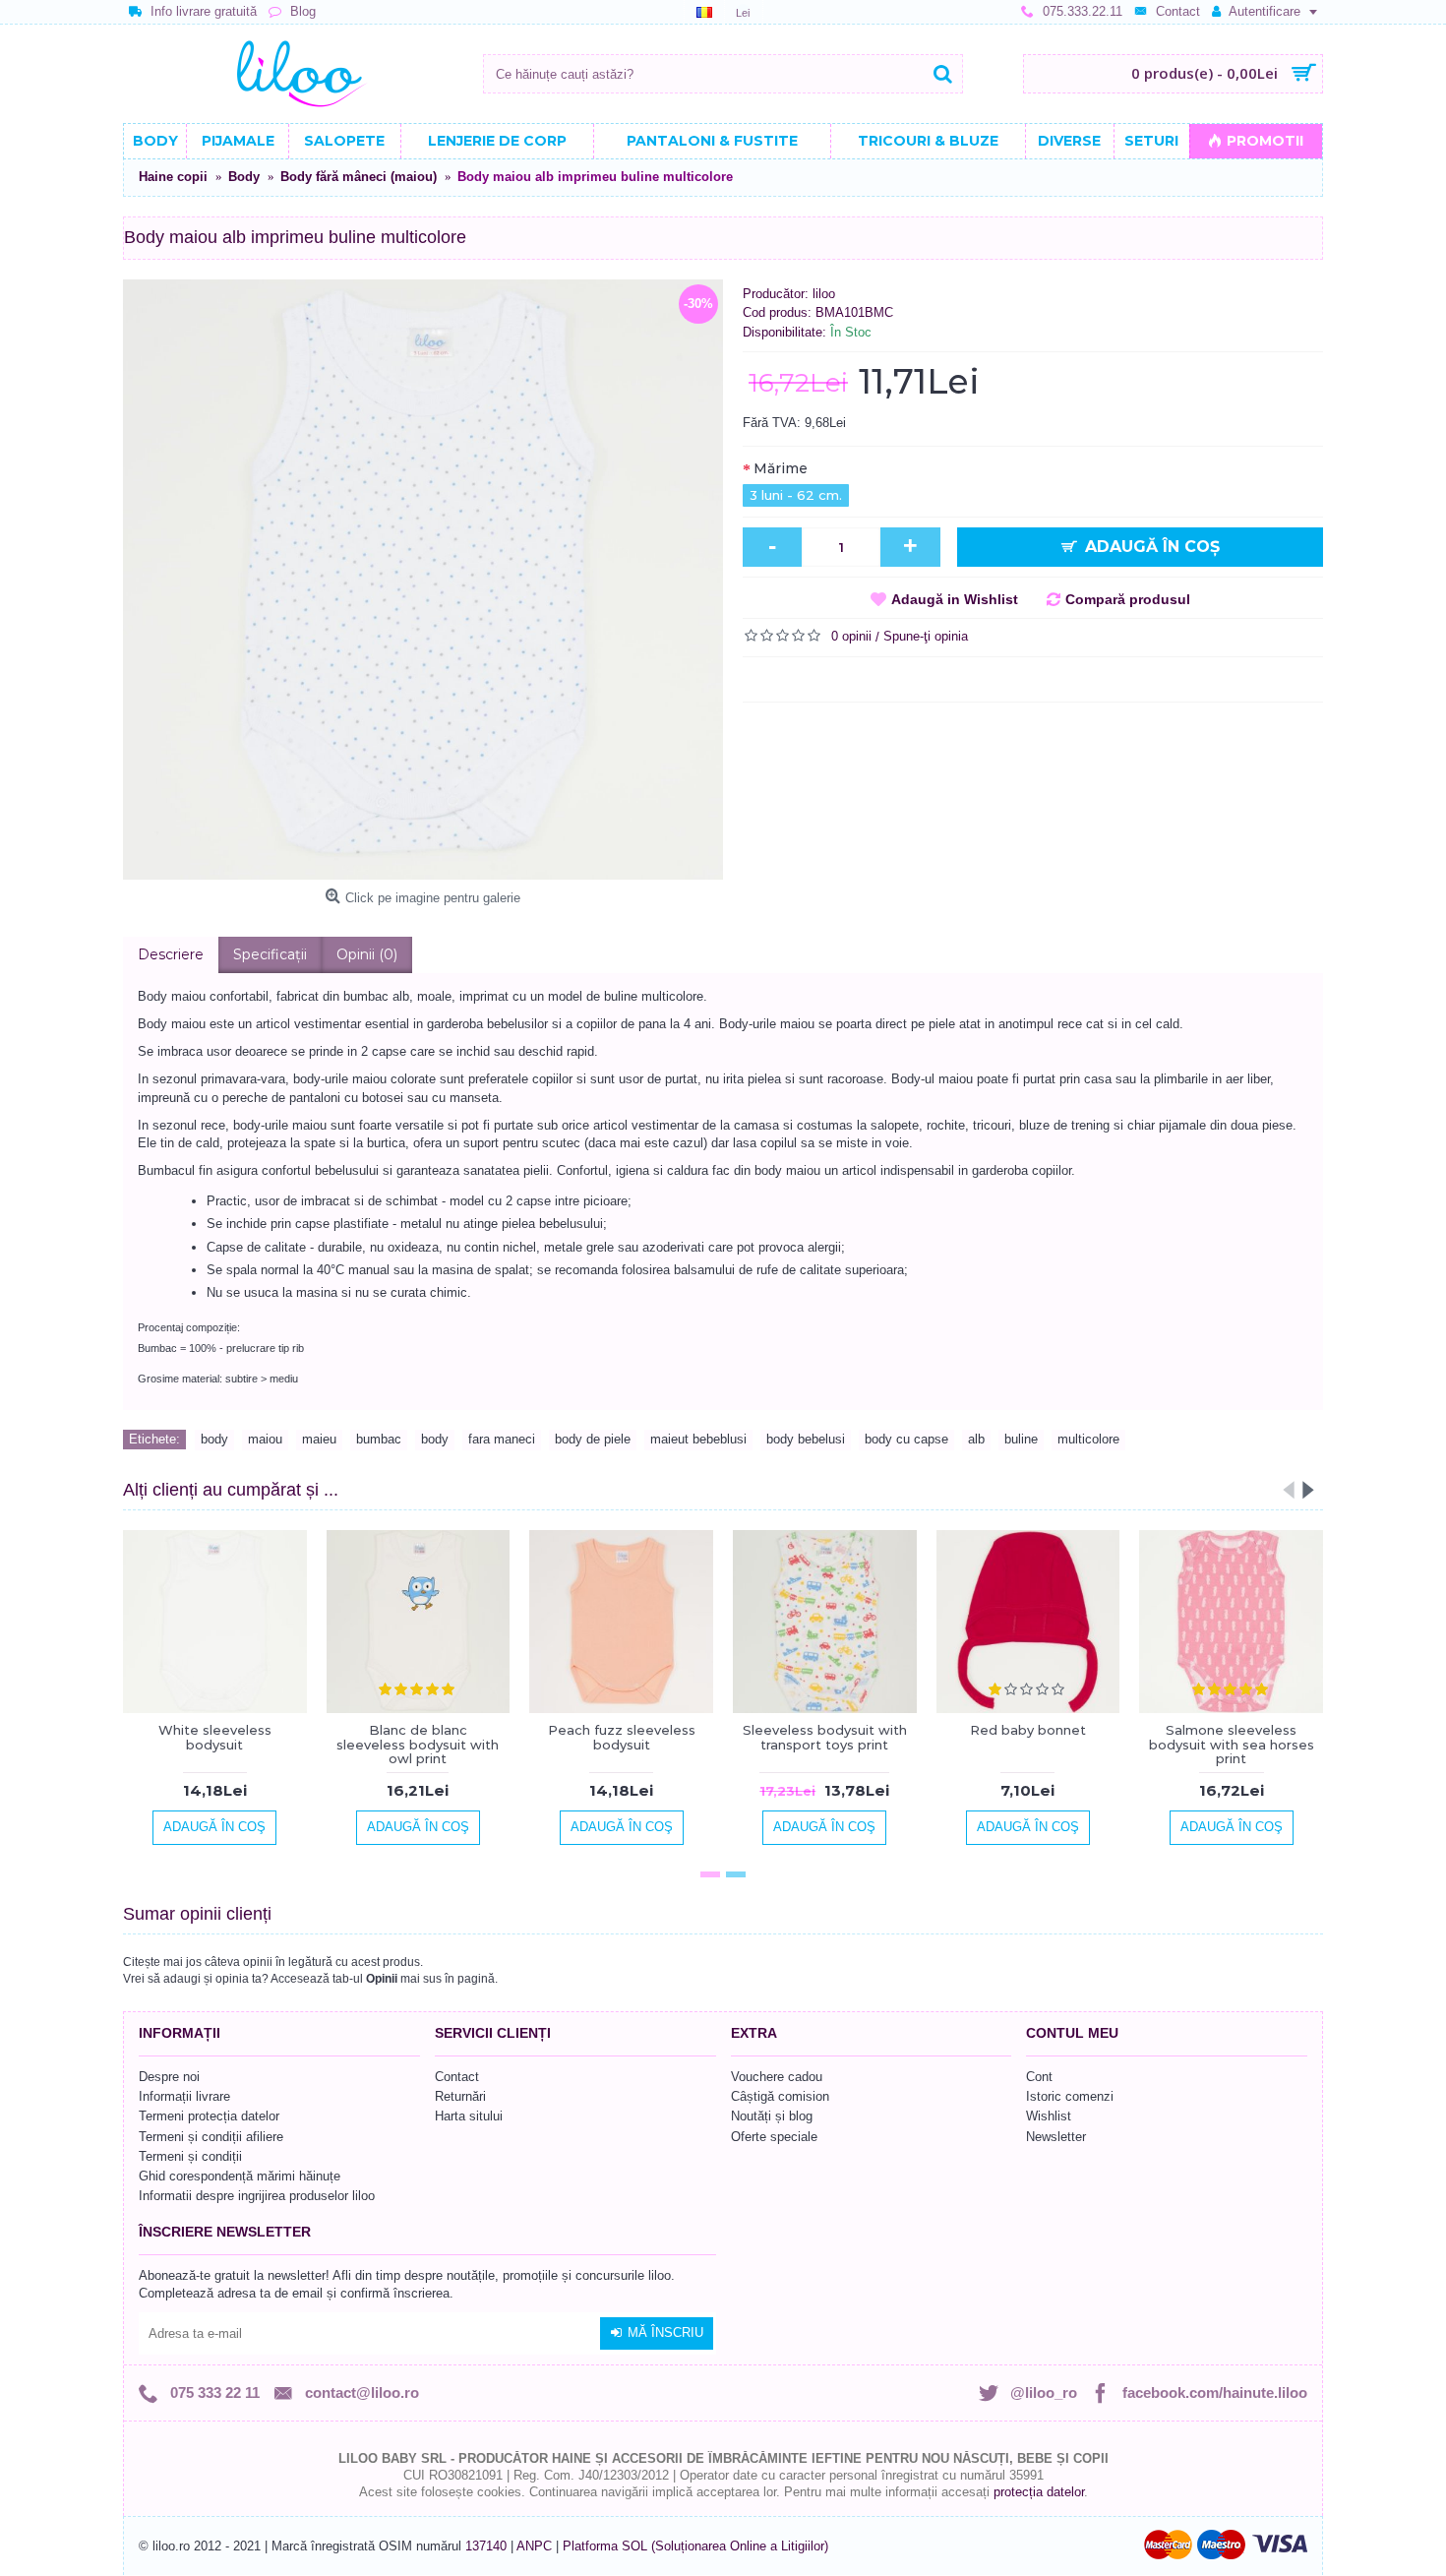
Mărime (781, 468)
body (214, 1439)
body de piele (593, 1439)
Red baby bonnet (1028, 1730)
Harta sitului (469, 2116)
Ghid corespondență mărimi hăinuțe (240, 2176)
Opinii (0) (367, 954)
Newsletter (1056, 2137)
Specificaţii (270, 954)
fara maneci (502, 1439)
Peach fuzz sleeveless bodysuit (622, 1737)
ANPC (534, 2546)
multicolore (1088, 1439)
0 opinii (851, 636)
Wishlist (1049, 2116)
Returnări (460, 2096)
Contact (457, 2077)
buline (1021, 1439)
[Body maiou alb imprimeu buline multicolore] (423, 580)
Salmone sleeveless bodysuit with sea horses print (1232, 1744)
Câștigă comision (780, 2096)
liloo (824, 294)
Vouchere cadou (777, 2077)
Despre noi (169, 2077)
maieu (319, 1439)
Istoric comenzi (1070, 2096)
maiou (265, 1439)
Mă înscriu (665, 2332)
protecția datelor (1039, 2492)
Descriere (171, 954)
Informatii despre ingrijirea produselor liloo (257, 2196)
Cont (1039, 2077)
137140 (486, 2546)
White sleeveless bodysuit (215, 1737)
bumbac (379, 1439)
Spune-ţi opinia (926, 636)
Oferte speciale (774, 2137)
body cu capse (906, 1439)
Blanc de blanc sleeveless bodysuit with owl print (418, 1744)
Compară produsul (1128, 599)
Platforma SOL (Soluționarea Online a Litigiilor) (695, 2546)
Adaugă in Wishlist (955, 599)
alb (976, 1439)
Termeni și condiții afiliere (211, 2137)
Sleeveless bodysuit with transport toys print (825, 1737)
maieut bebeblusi (698, 1439)
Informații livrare (184, 2096)
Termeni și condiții (190, 2156)
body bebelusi (806, 1439)
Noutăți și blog (772, 2116)
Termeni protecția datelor (209, 2116)
